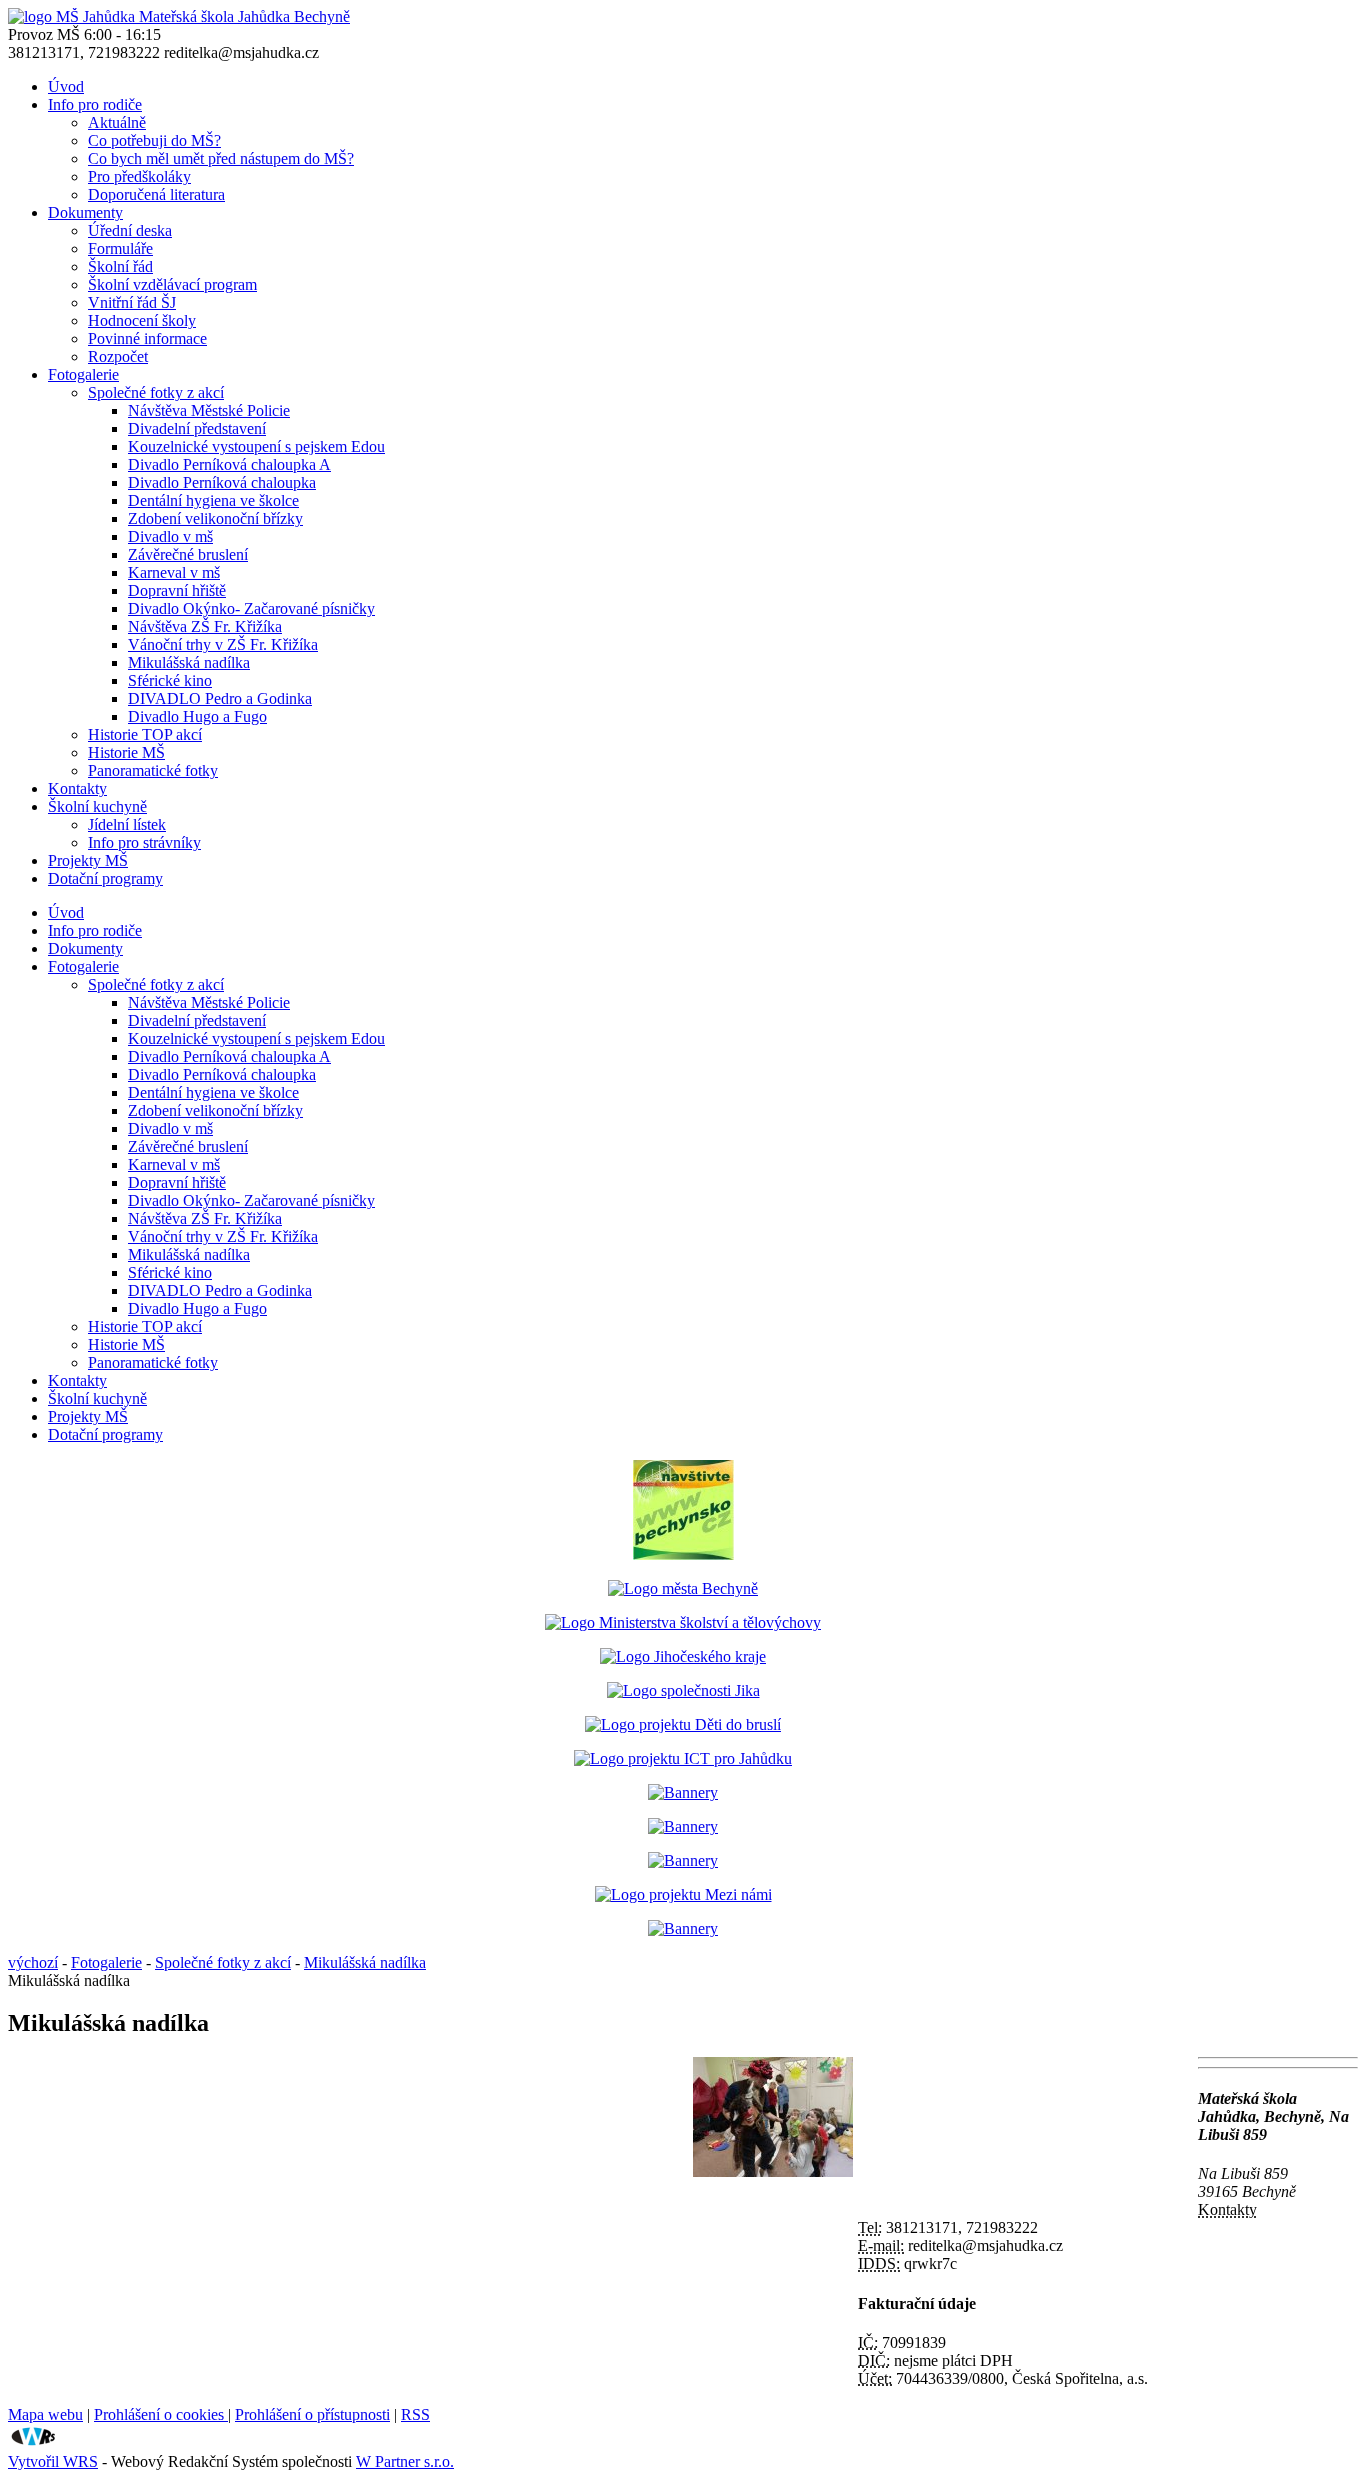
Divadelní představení (197, 428)
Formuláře (120, 248)
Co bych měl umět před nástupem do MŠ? (221, 158)
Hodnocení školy (142, 320)
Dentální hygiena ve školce (213, 500)
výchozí (33, 1962)
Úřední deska (130, 230)
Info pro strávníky (144, 842)
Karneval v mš (174, 572)
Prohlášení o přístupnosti (312, 2414)
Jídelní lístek (127, 824)
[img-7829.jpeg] (773, 2171)
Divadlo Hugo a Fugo (197, 716)
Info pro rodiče (95, 104)
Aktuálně (117, 122)
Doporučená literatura (156, 194)
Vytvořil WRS (53, 2461)
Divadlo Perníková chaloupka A (229, 464)
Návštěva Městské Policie (209, 410)
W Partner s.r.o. (405, 2461)
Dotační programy (105, 878)
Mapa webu (45, 2414)
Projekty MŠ (88, 860)
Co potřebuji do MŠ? (154, 140)
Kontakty (77, 788)
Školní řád (120, 266)
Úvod (66, 86)
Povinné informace (147, 338)
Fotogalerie (83, 374)
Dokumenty (85, 212)
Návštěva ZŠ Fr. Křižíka (205, 626)
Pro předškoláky (139, 176)
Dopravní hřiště (177, 590)
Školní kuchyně (97, 806)
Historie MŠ (126, 752)
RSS (415, 2414)
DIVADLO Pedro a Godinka (220, 698)
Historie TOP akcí (145, 734)
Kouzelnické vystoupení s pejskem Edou (256, 446)
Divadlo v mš (170, 536)
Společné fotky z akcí (156, 392)
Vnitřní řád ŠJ (132, 302)
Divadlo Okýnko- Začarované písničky (251, 608)
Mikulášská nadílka (189, 662)
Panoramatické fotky (153, 770)
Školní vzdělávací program (172, 284)
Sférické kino (170, 680)
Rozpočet (118, 356)
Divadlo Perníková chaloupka (222, 482)
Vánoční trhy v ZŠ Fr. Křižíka (223, 644)
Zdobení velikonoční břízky (215, 518)
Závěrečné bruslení (188, 554)
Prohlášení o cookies (161, 2414)
